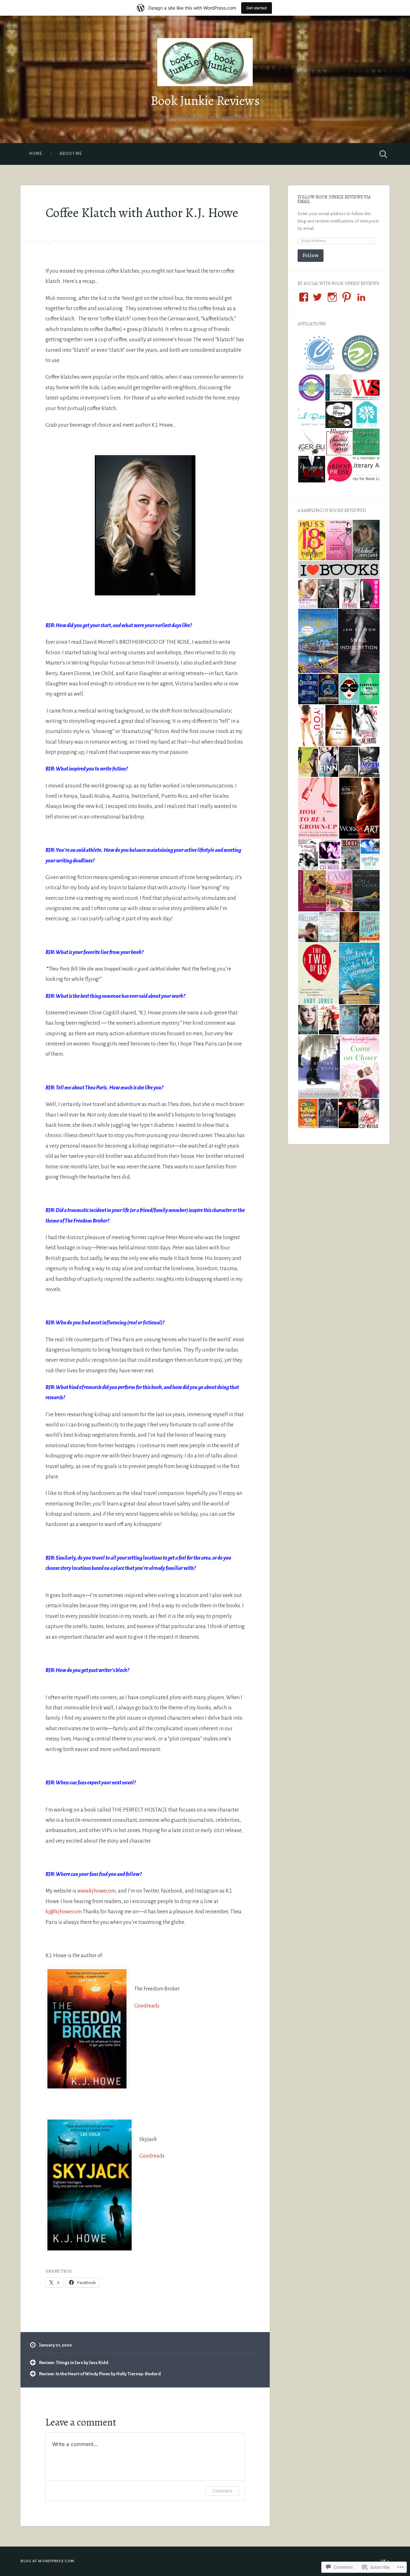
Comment (222, 2491)
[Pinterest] (347, 297)
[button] (318, 354)
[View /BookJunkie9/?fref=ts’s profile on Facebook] (304, 297)
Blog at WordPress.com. (48, 2561)
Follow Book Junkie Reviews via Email (334, 199)
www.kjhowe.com (96, 1891)
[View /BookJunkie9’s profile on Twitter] (317, 297)
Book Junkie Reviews (205, 101)
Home (36, 154)
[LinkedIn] (361, 297)
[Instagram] (332, 297)
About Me (71, 154)
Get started (257, 8)
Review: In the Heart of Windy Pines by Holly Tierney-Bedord (100, 2374)
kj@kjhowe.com (64, 1912)
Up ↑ (385, 2561)
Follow (311, 255)
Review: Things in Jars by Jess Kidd (74, 2363)
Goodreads (147, 2006)
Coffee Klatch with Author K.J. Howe (142, 213)
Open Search (383, 154)
